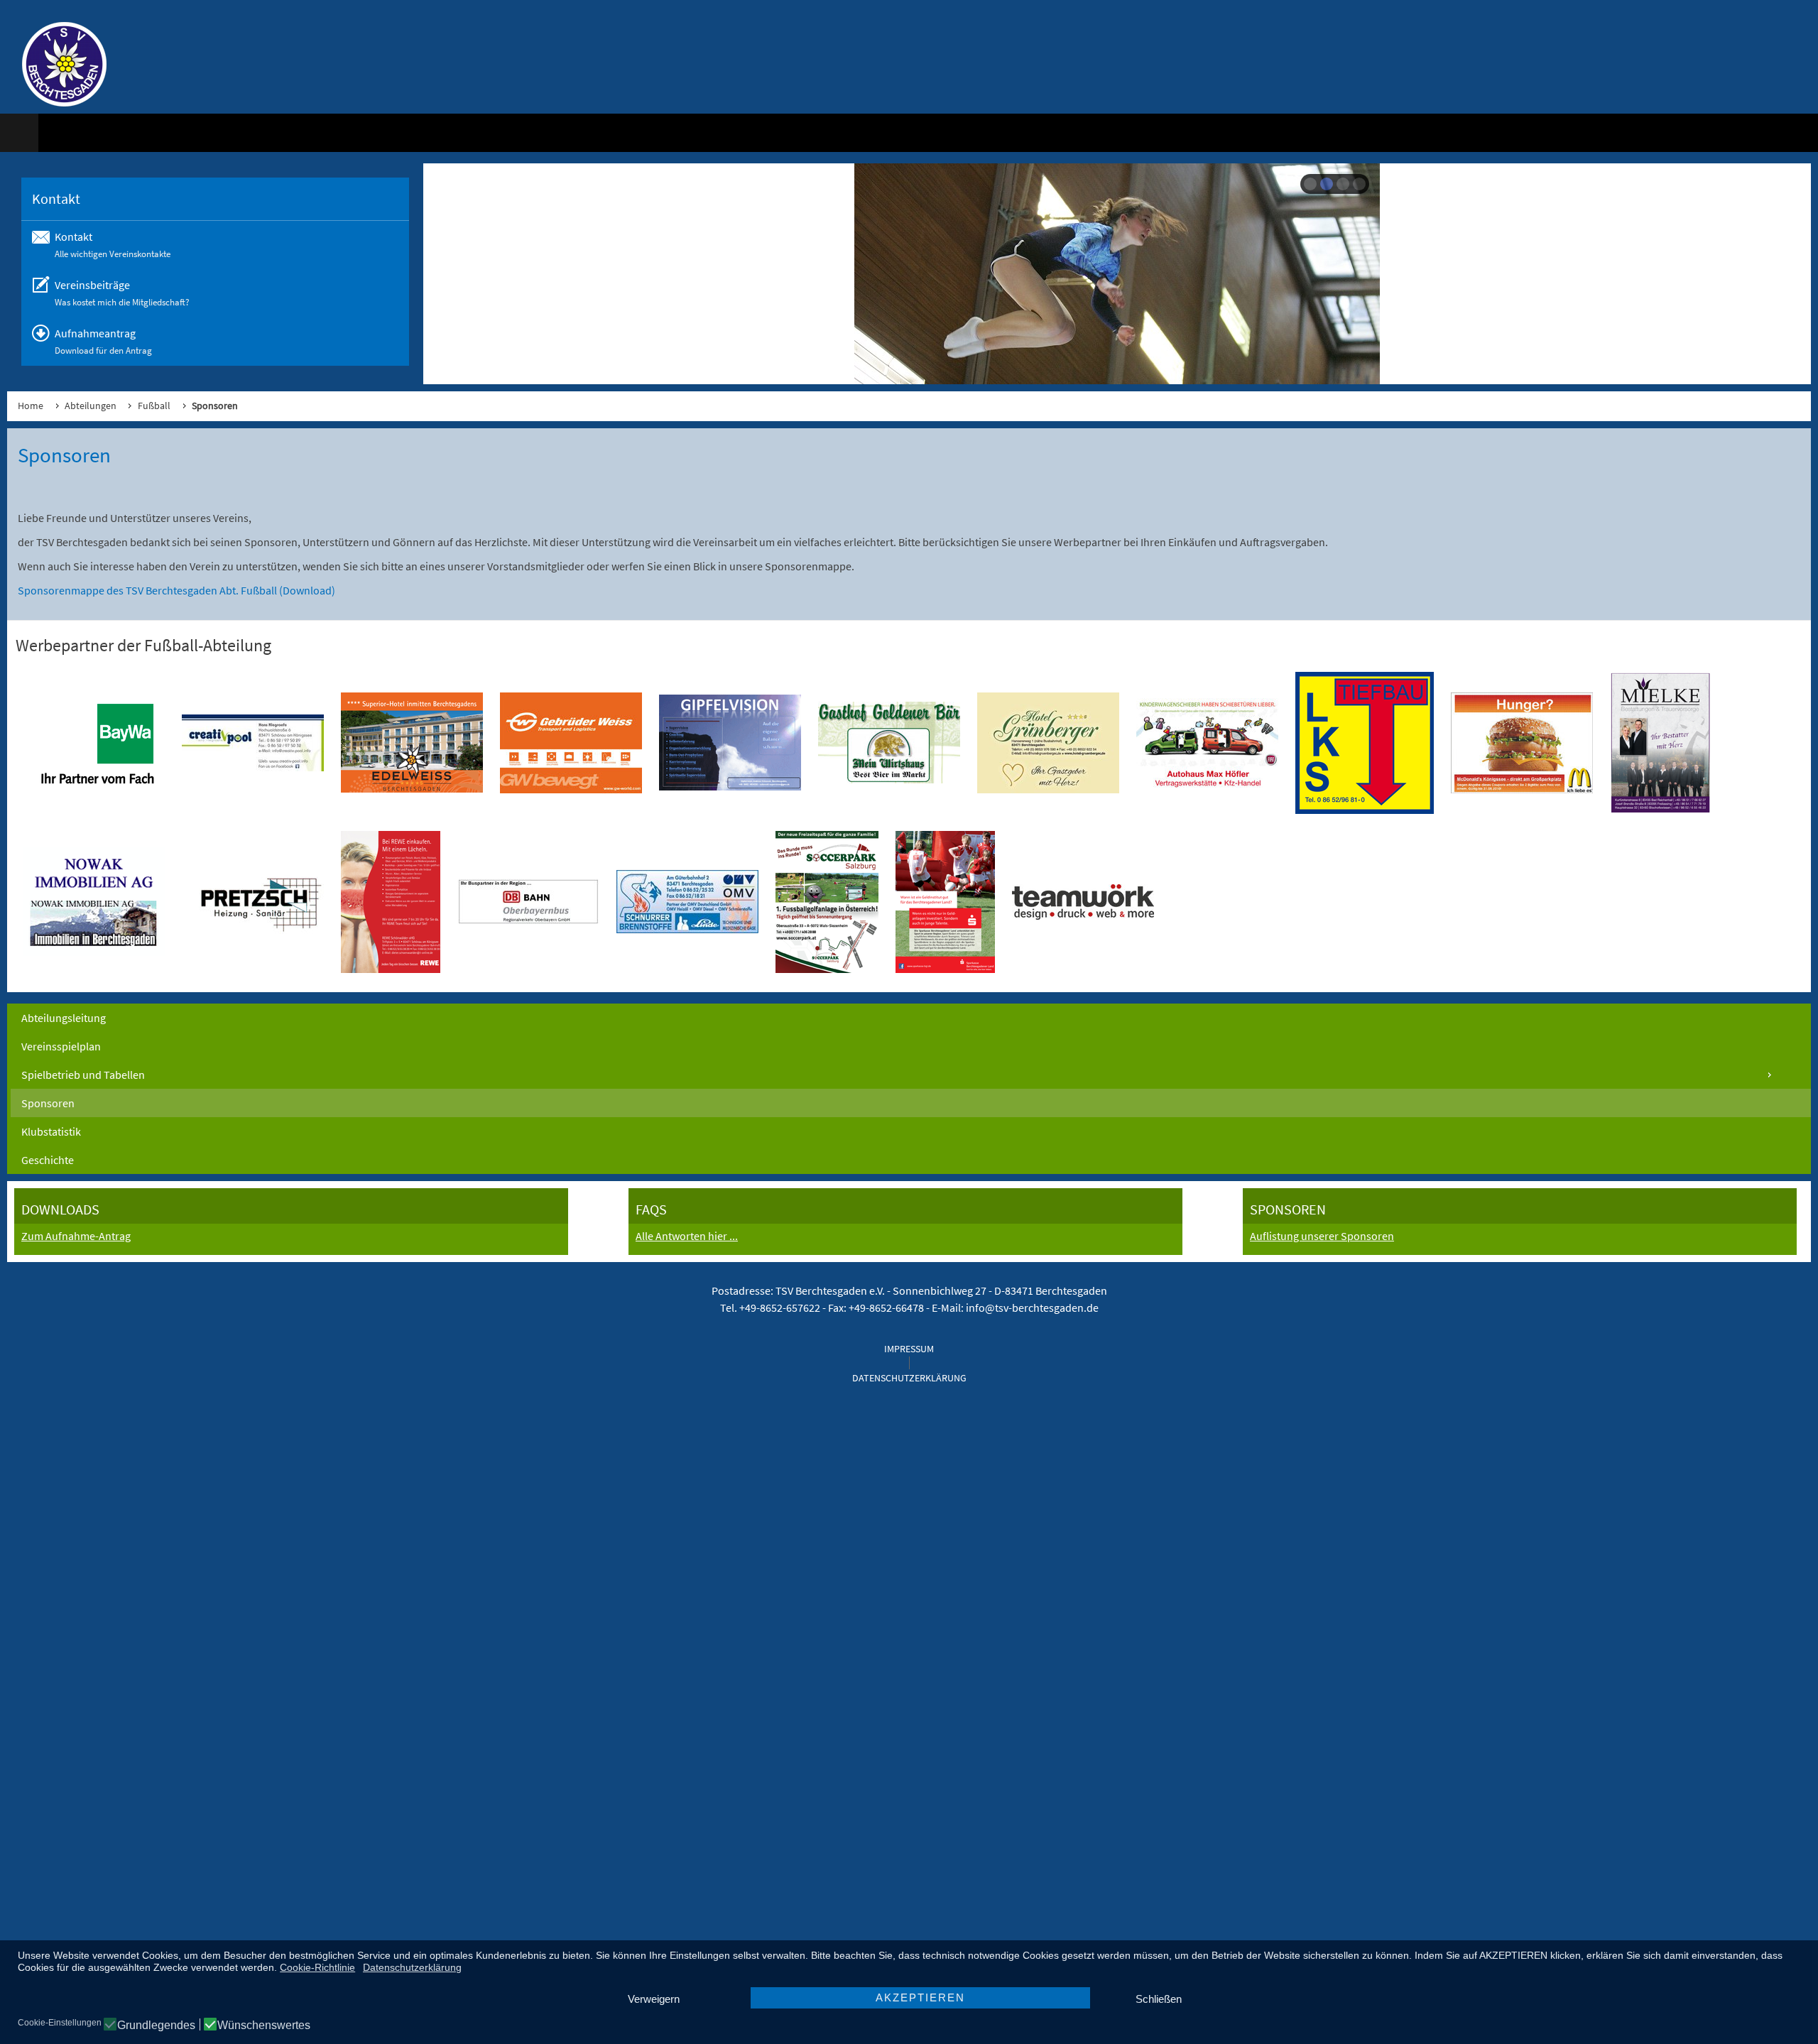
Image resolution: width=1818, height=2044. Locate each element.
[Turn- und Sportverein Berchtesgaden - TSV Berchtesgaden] (57, 64)
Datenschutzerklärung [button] (412, 1967)
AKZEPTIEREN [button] (920, 1997)
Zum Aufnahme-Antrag (76, 1236)
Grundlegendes (156, 2026)
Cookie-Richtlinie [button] (317, 1967)
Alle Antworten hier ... (687, 1236)
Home (31, 406)
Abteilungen (91, 406)
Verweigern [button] (654, 1999)
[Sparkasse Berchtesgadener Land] (945, 902)
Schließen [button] (1159, 1999)
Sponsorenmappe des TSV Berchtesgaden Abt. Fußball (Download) (176, 590)
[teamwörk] (1083, 902)
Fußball (154, 406)
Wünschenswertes (264, 2026)
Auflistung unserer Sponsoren (1322, 1236)
